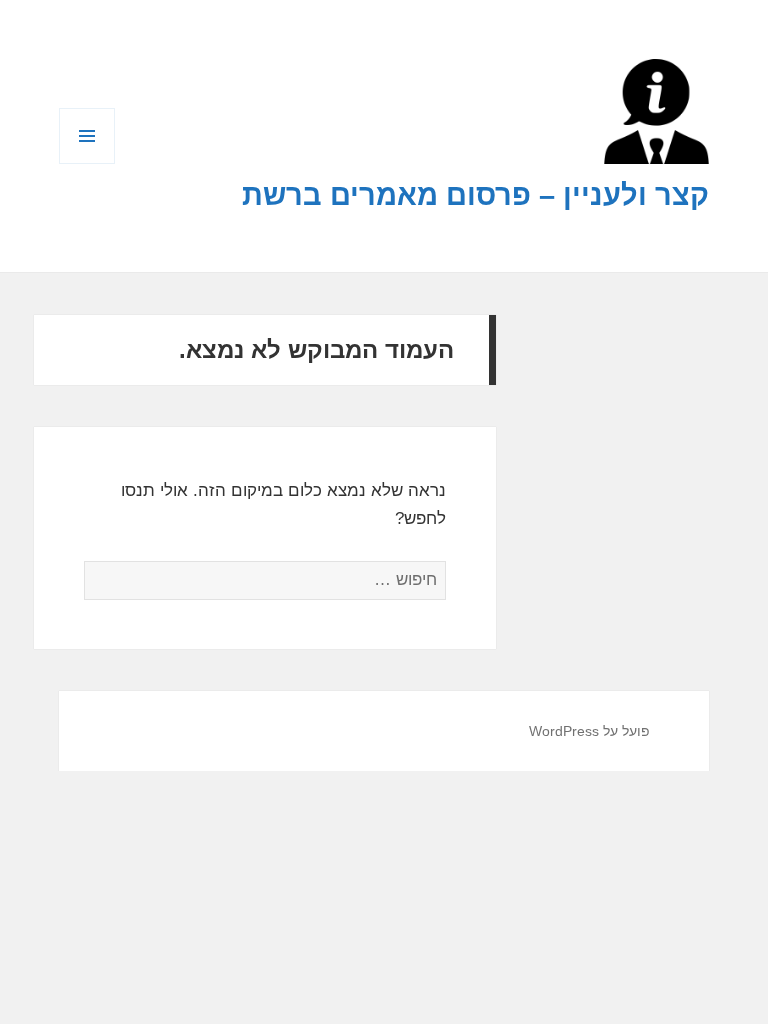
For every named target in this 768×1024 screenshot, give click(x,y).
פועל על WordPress (589, 731)
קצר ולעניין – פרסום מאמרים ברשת (475, 195)
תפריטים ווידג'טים (86, 163)
